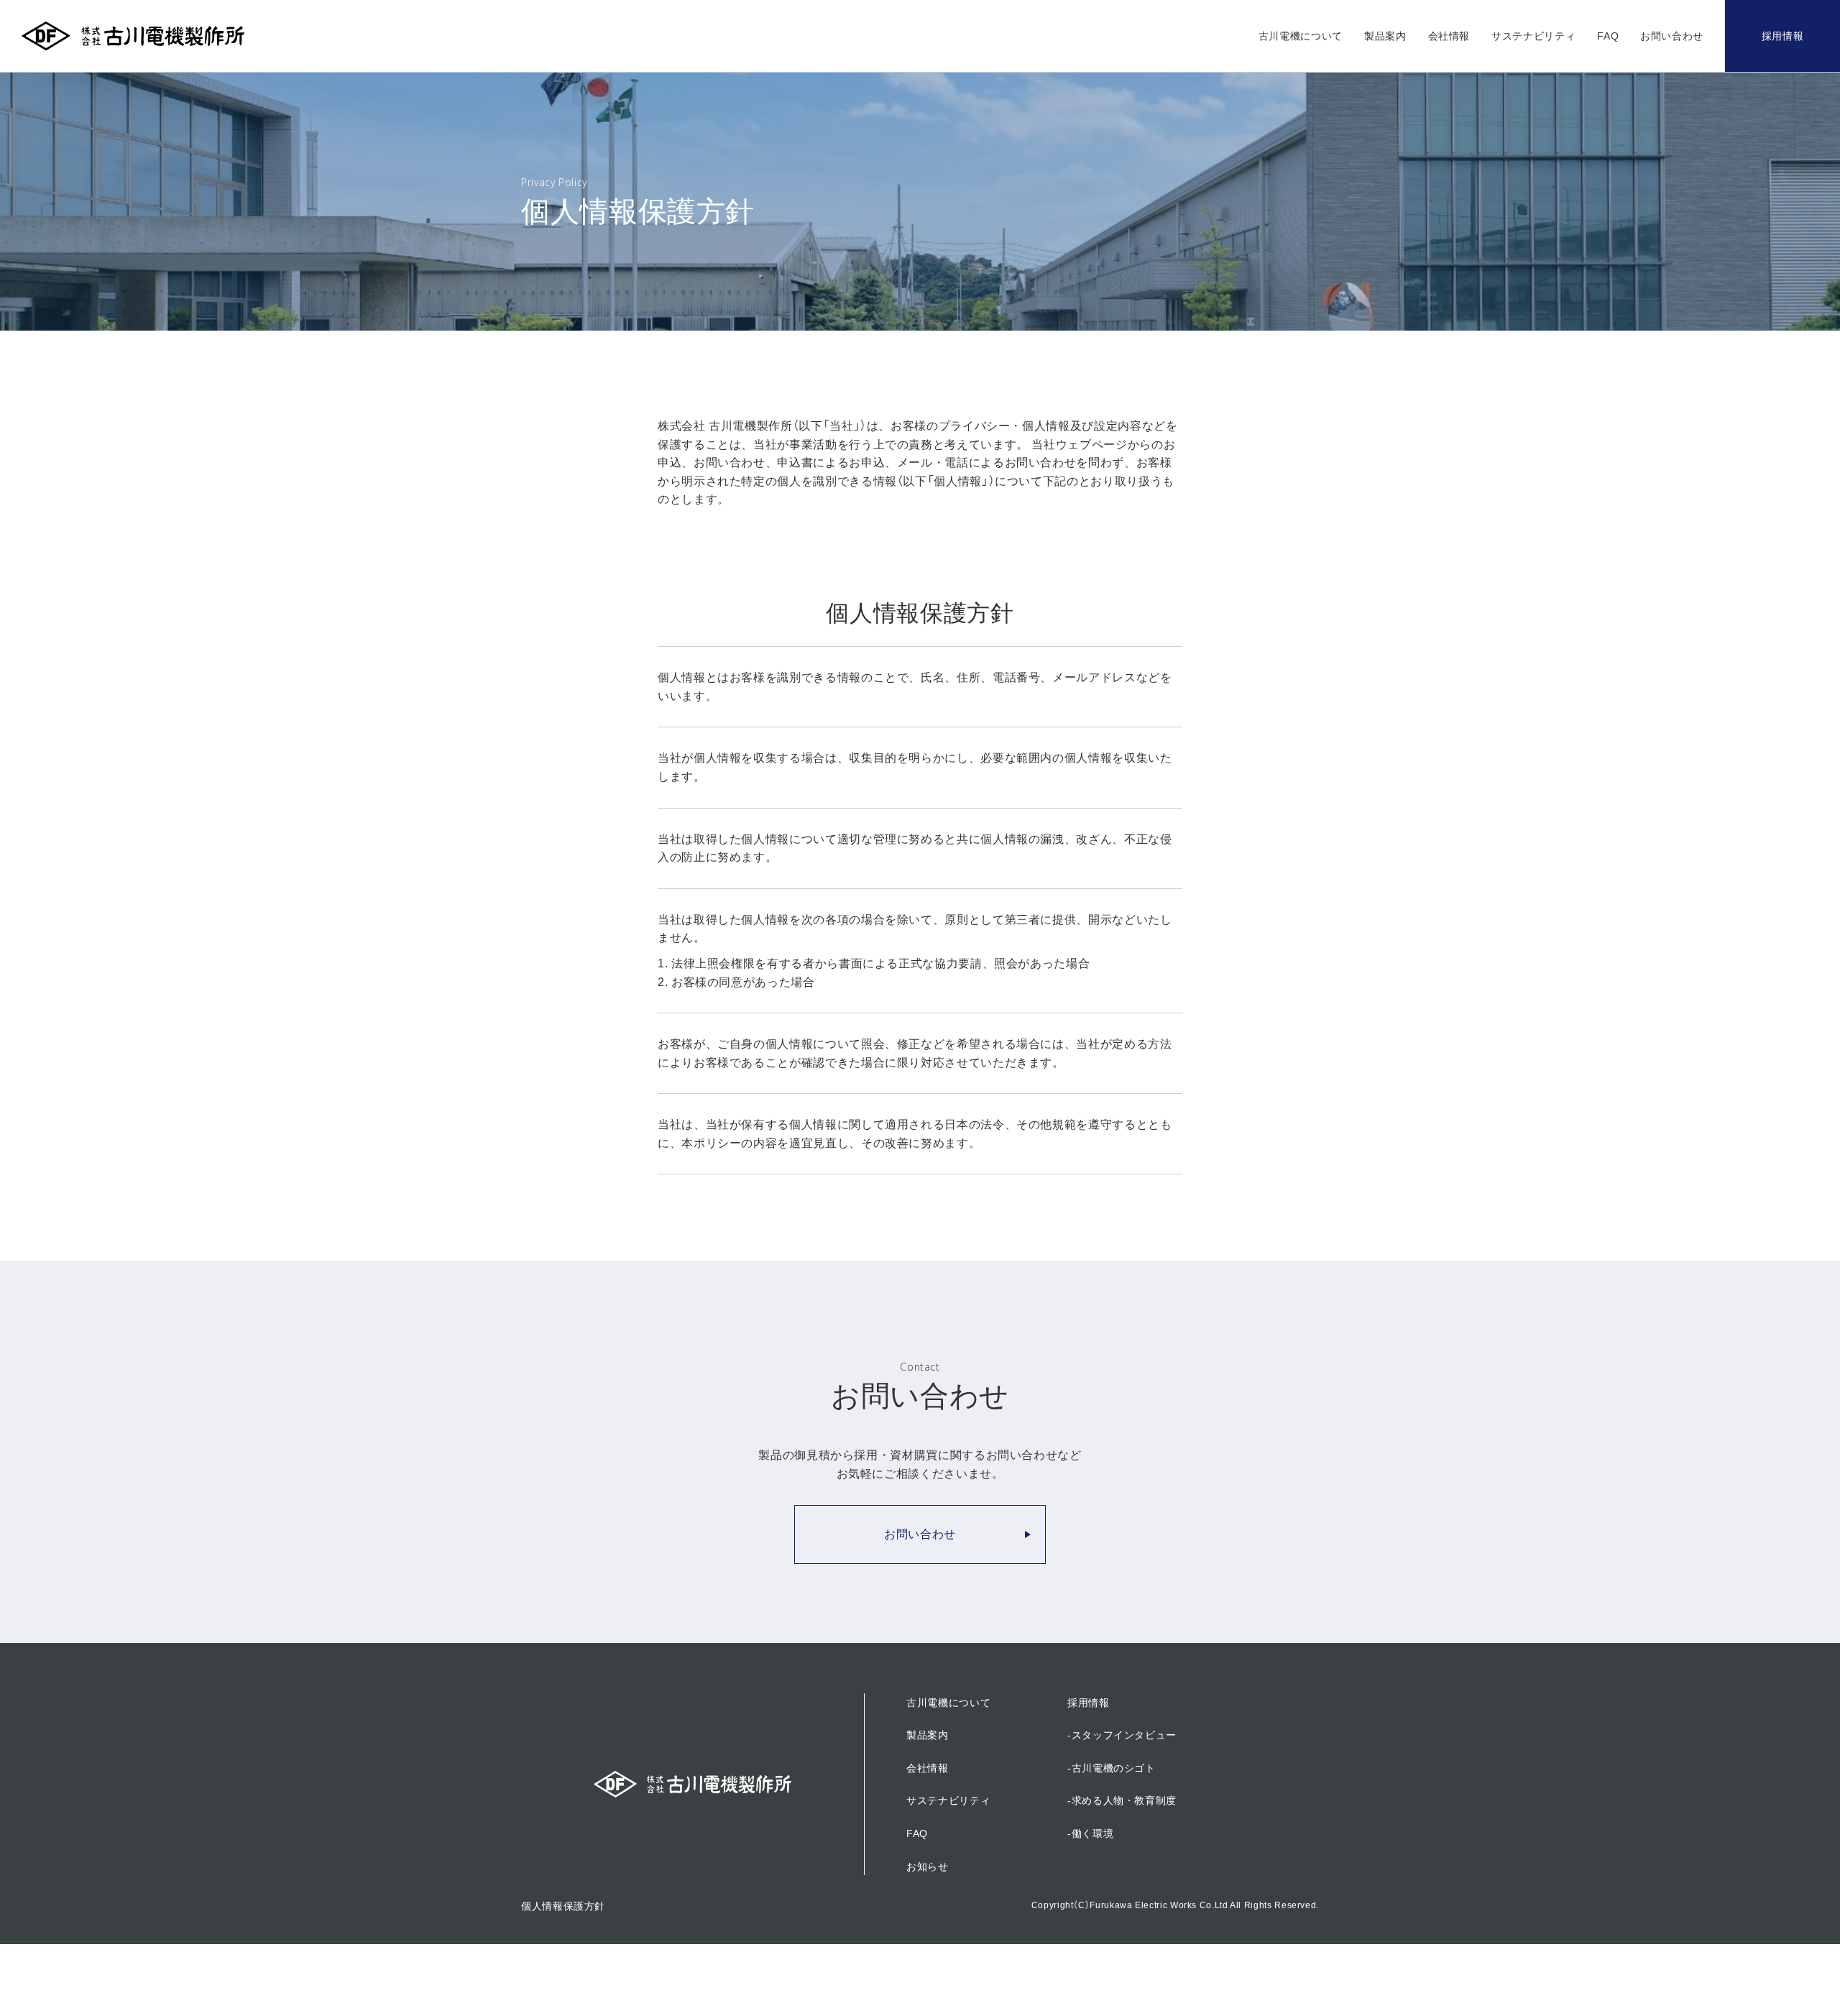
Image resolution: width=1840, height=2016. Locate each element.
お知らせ (928, 1867)
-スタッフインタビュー (1122, 1735)
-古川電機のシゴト (1112, 1768)
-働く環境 (1090, 1833)
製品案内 (1385, 36)
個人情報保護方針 (563, 1906)
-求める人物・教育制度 (1122, 1800)
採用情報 (1783, 36)
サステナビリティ (1533, 36)
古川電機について (1301, 36)
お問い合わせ (1672, 36)
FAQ (1608, 36)
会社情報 (1449, 36)
